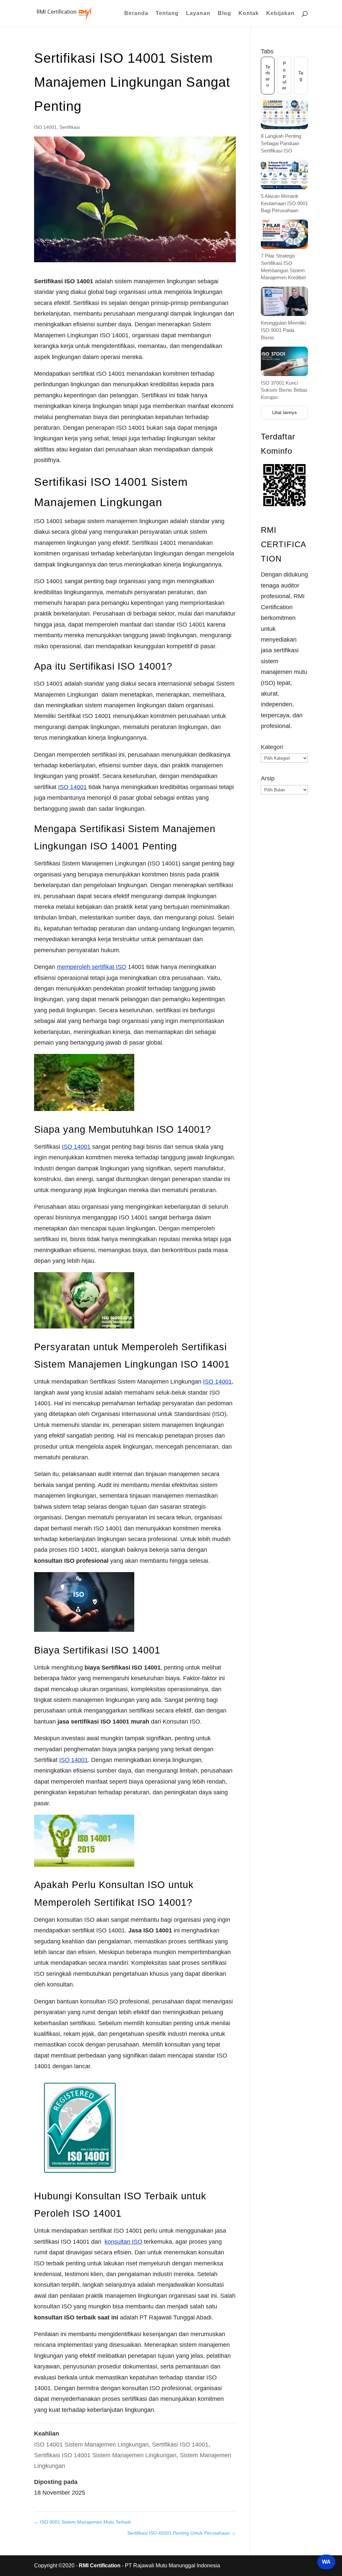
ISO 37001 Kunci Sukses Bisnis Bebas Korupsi (284, 390)
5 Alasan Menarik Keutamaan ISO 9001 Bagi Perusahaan (284, 203)
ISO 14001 (45, 127)
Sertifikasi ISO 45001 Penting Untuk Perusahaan (182, 2533)
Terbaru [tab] (268, 76)
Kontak (249, 14)
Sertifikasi (70, 127)
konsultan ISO (123, 2242)
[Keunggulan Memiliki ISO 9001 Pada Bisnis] (284, 301)
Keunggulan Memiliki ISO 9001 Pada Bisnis (283, 330)
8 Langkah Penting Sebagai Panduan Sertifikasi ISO (281, 143)
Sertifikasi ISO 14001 (180, 2445)
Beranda (136, 14)
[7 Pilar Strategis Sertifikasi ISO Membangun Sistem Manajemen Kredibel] (284, 234)
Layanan (198, 14)
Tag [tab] (301, 76)
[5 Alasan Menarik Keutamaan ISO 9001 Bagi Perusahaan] (284, 174)
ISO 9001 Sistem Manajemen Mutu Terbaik (82, 2522)
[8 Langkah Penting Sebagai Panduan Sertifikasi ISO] (284, 114)
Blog (224, 14)
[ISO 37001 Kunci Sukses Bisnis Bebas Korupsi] (284, 361)
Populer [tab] (284, 76)
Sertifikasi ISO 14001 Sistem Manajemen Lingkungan (105, 2455)
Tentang (167, 14)
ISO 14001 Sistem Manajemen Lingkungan (91, 2445)
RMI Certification (100, 2565)
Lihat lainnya (284, 413)
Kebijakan (280, 14)
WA (326, 2562)
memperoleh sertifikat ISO (92, 967)
